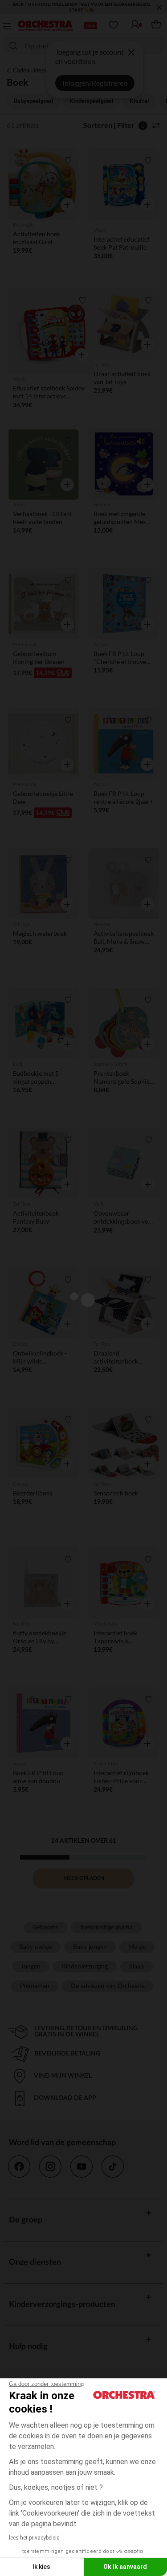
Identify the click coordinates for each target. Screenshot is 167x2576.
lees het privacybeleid (34, 2538)
